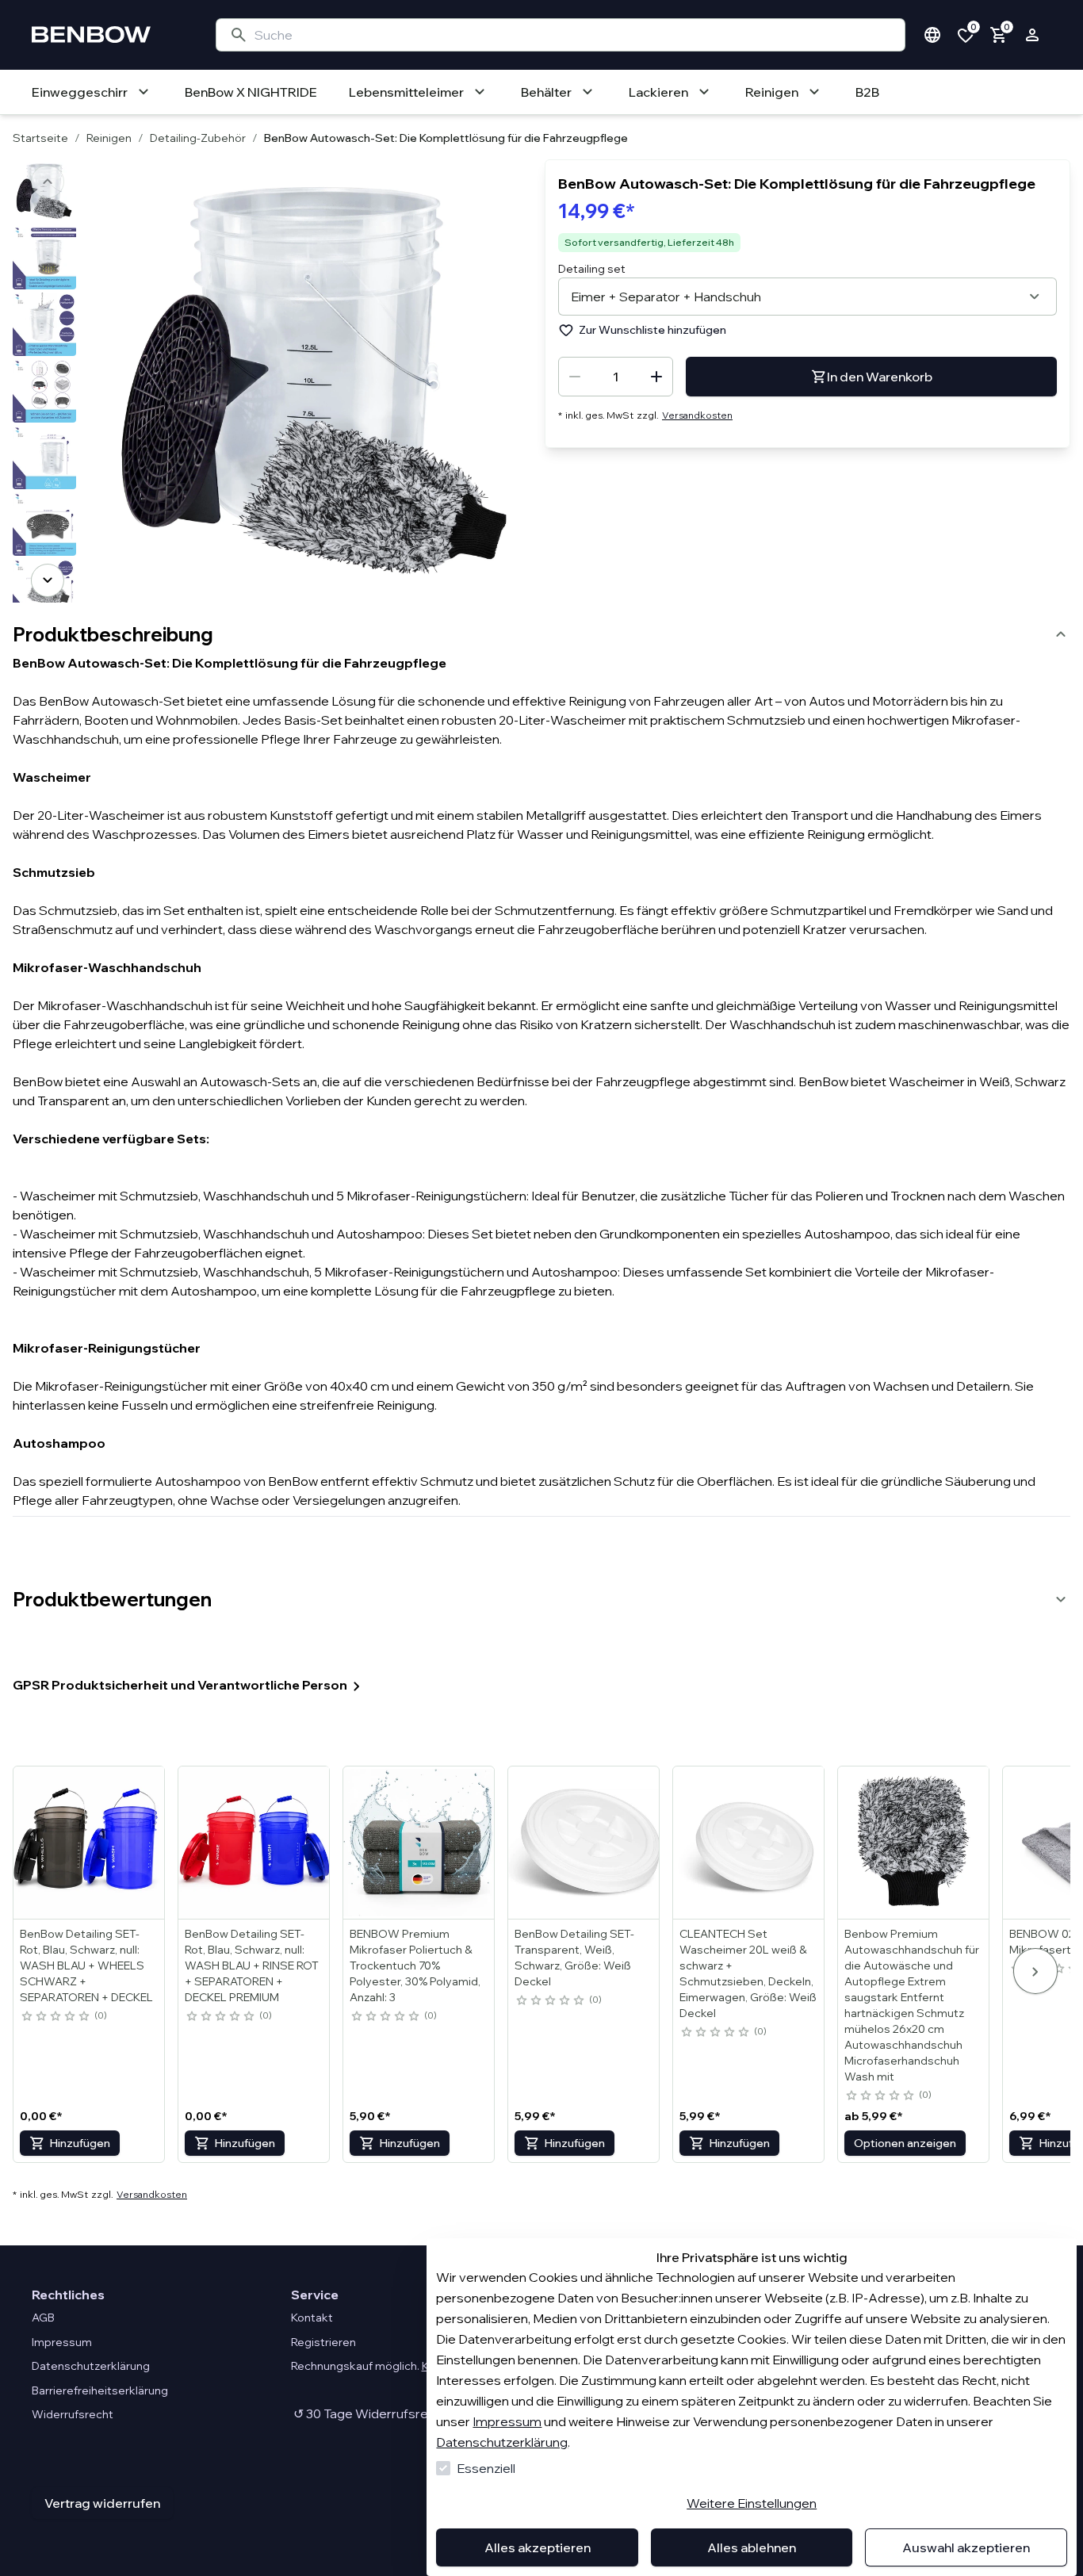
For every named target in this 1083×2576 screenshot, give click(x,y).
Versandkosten (697, 415)
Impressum (507, 2421)
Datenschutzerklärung (502, 2442)
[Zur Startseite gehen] (108, 35)
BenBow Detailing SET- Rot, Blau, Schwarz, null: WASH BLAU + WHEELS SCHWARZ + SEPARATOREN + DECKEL (86, 1965)
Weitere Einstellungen (752, 2503)
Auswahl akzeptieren (966, 2547)
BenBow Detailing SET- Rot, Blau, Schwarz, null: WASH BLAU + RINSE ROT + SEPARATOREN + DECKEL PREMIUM (252, 1965)
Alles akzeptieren (538, 2547)
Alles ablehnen (752, 2547)
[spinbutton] (616, 377)
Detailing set (592, 269)
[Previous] (48, 182)
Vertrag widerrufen (102, 2503)
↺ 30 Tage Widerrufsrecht (369, 2413)
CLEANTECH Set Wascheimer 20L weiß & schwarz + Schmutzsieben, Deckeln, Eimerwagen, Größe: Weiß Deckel (748, 1973)
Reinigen (109, 138)
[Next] (48, 580)
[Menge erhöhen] (656, 377)
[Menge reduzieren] (575, 377)
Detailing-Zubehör (198, 138)
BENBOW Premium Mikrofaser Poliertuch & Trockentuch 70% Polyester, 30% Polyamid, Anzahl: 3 (415, 1965)
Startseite (40, 138)
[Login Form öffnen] (1032, 35)
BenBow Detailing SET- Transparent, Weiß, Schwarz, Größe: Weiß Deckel (574, 1958)
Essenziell (486, 2468)
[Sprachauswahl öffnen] (932, 35)
